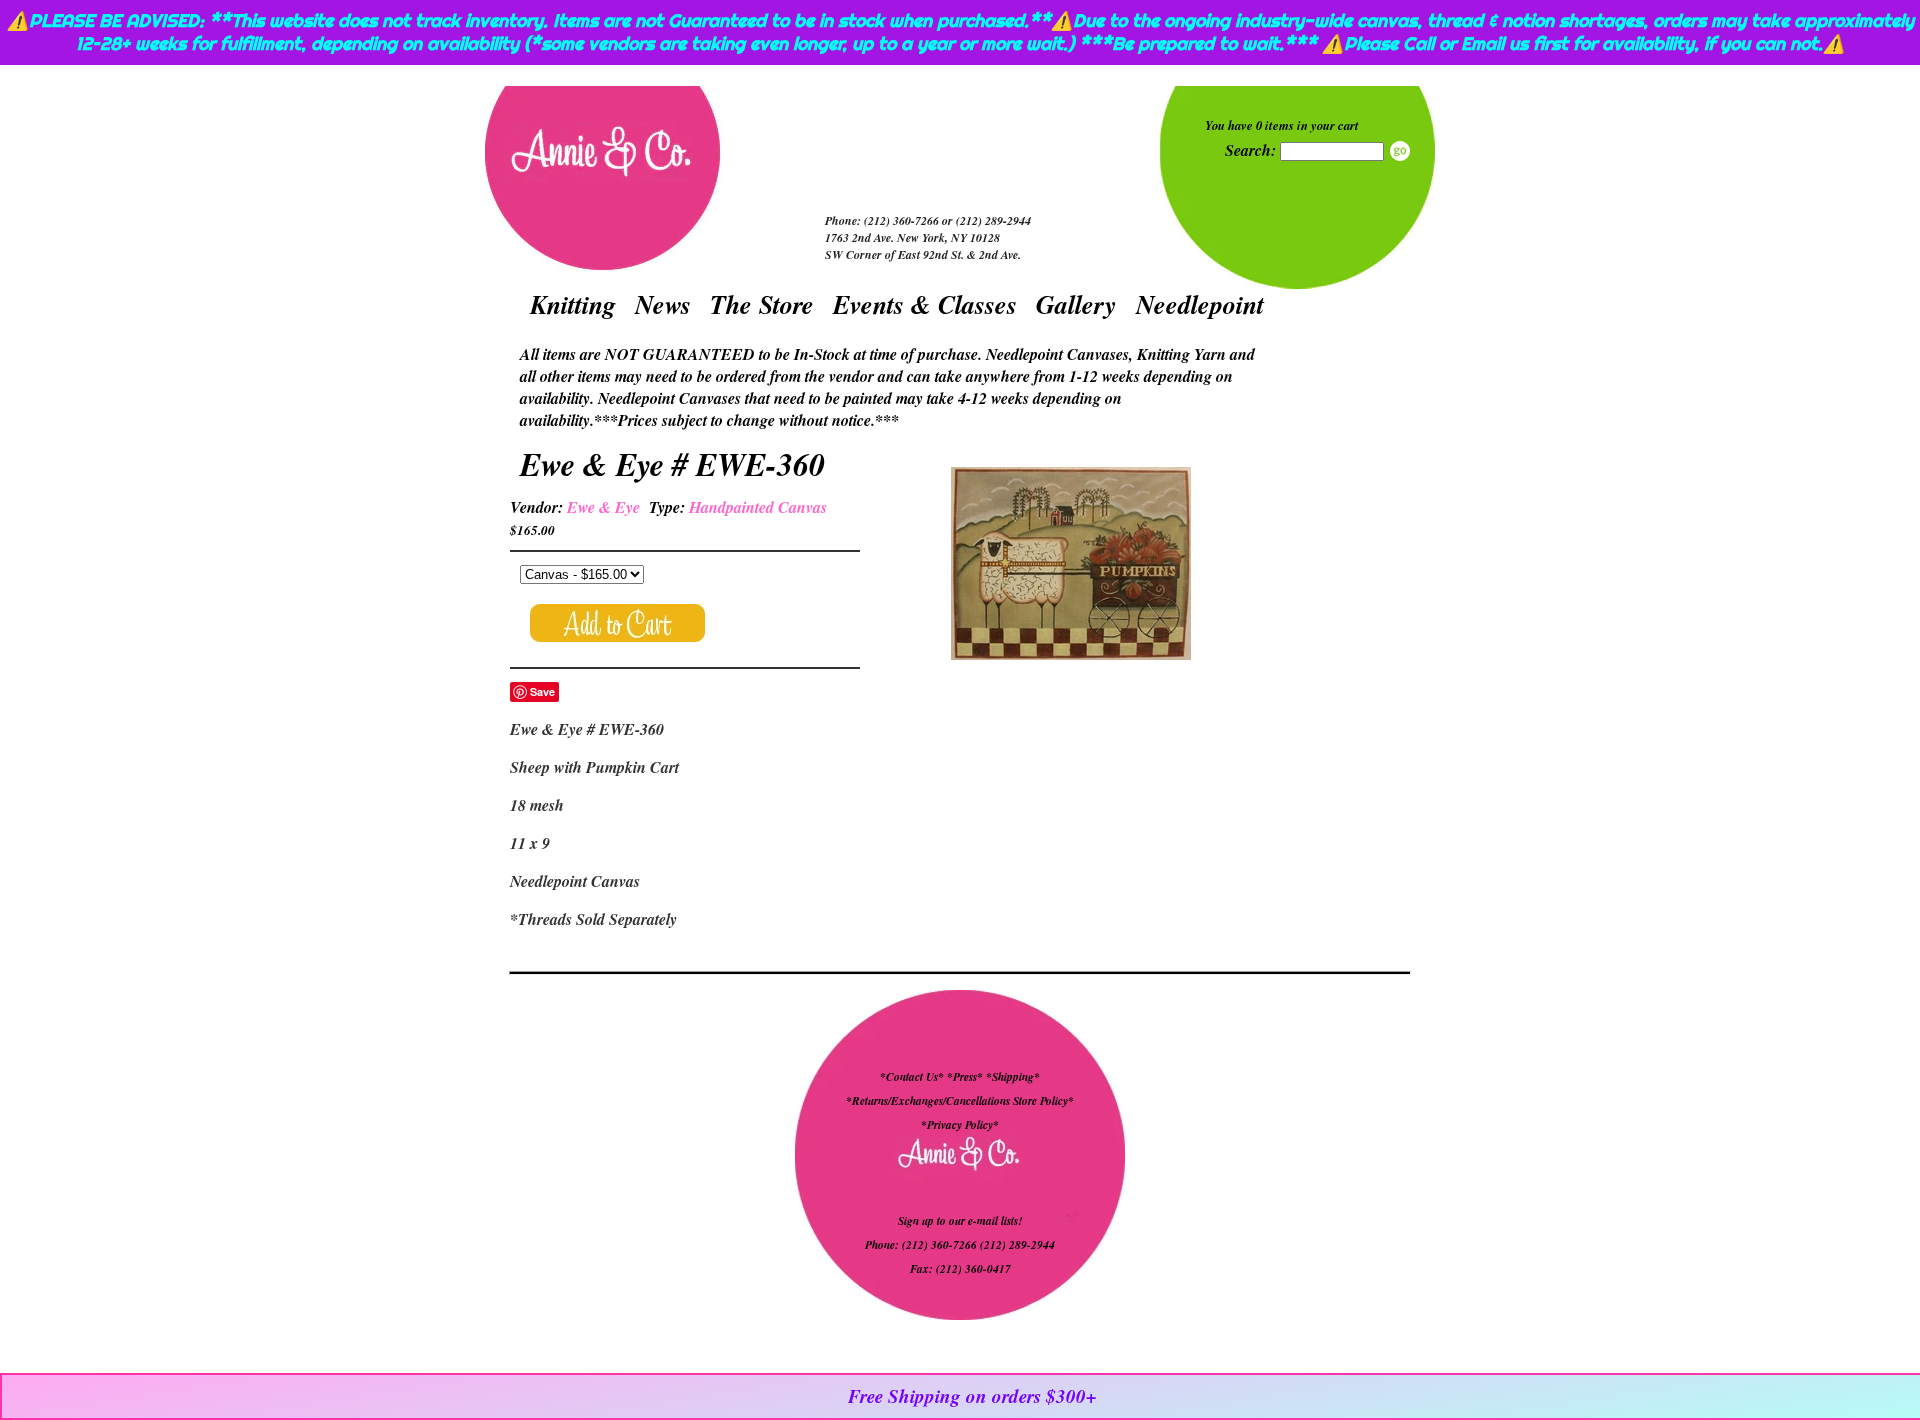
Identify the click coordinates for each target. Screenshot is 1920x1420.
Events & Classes (925, 304)
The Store (762, 304)
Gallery (1076, 304)
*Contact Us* (912, 1077)
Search (1400, 151)
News (663, 304)
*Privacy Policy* (960, 1125)
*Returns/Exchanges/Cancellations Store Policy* (960, 1101)
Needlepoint (1200, 304)
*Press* (966, 1077)
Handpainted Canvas (758, 507)
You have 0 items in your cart (1282, 125)
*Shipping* (1013, 1077)
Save (542, 691)
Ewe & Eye (603, 507)
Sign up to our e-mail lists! (960, 1221)
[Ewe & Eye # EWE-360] (1071, 566)
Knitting (573, 304)
